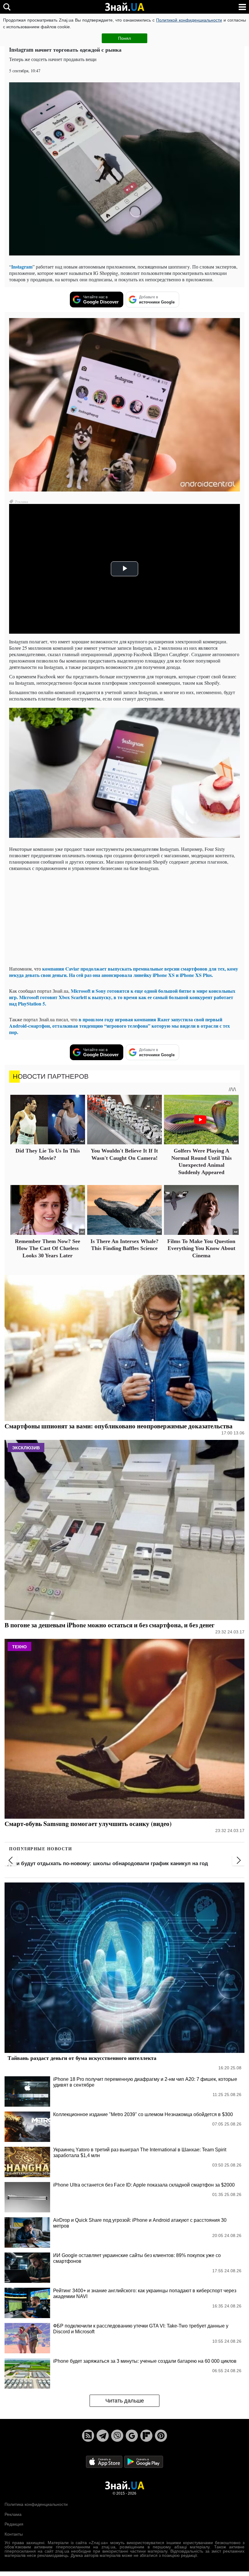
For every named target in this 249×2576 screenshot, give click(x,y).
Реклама (13, 2514)
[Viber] (117, 2436)
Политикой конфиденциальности (189, 20)
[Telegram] (103, 2436)
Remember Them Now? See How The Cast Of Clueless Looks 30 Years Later (48, 1248)
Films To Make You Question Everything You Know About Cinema (201, 1248)
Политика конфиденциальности (36, 2504)
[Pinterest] (161, 2436)
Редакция (14, 2524)
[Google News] (132, 2436)
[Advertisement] (124, 918)
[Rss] (88, 2436)
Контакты (14, 2534)
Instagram (22, 267)
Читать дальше (125, 2401)
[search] (7, 7)
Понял (124, 38)
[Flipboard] (146, 2436)
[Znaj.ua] (124, 7)
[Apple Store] (105, 2462)
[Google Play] (144, 2462)
